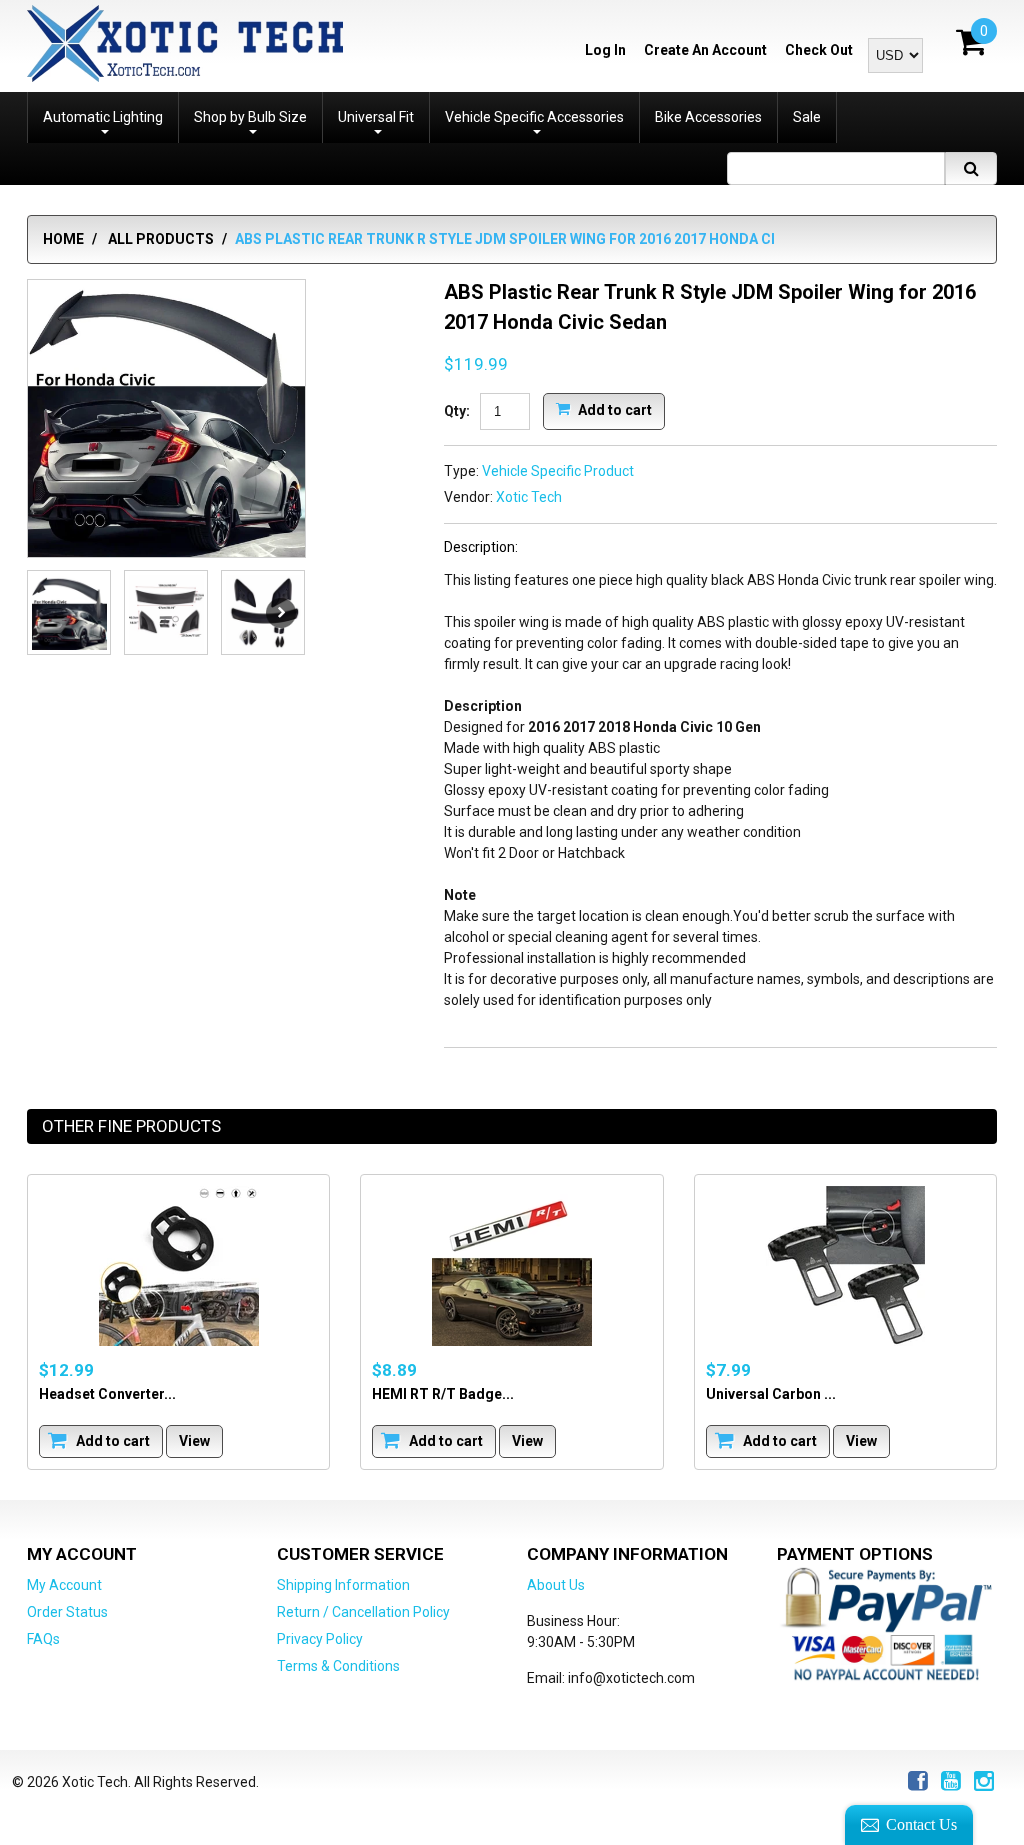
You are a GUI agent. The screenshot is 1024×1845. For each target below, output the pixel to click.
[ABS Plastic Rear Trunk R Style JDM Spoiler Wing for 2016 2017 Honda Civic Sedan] (166, 418)
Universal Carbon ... (771, 1394)
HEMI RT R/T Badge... (443, 1394)
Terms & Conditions (338, 1666)
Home (63, 239)
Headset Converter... (107, 1394)
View (194, 1441)
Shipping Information (343, 1585)
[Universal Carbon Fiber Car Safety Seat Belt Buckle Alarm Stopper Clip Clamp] (845, 1266)
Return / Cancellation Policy (363, 1612)
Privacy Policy (320, 1639)
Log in (605, 50)
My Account (64, 1585)
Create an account (705, 50)
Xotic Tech (529, 497)
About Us (556, 1585)
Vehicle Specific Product (558, 471)
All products (161, 239)
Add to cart (613, 409)
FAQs (43, 1639)
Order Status (67, 1612)
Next (281, 613)
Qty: (457, 411)
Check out (819, 50)
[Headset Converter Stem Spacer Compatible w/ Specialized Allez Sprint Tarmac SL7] (178, 1266)
